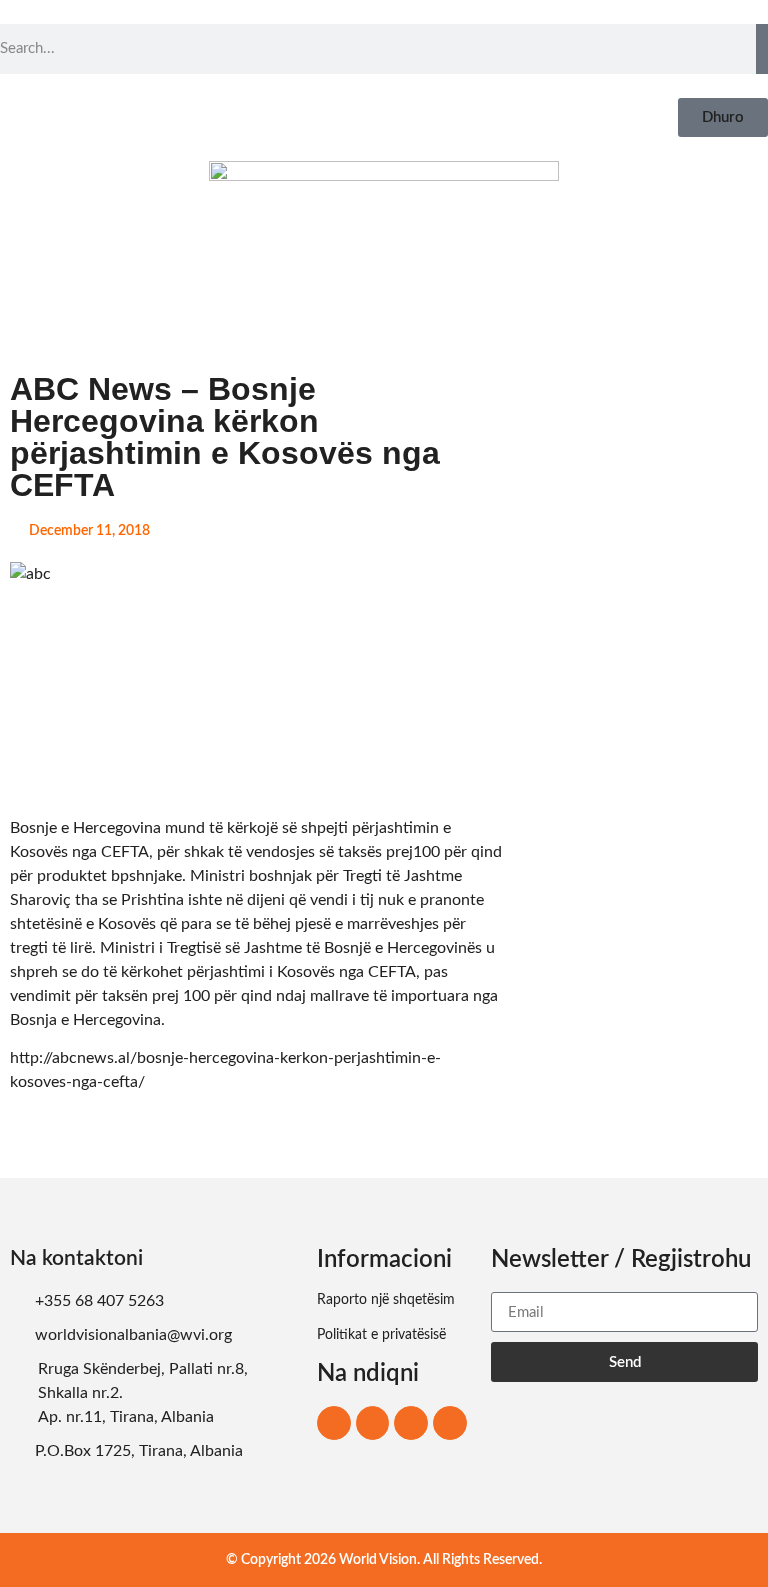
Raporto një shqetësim (386, 1300)
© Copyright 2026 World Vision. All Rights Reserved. (384, 1560)
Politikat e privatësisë (381, 1335)
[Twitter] (411, 1423)
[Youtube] (450, 1423)
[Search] (762, 49)
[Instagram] (373, 1423)
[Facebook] (334, 1423)
